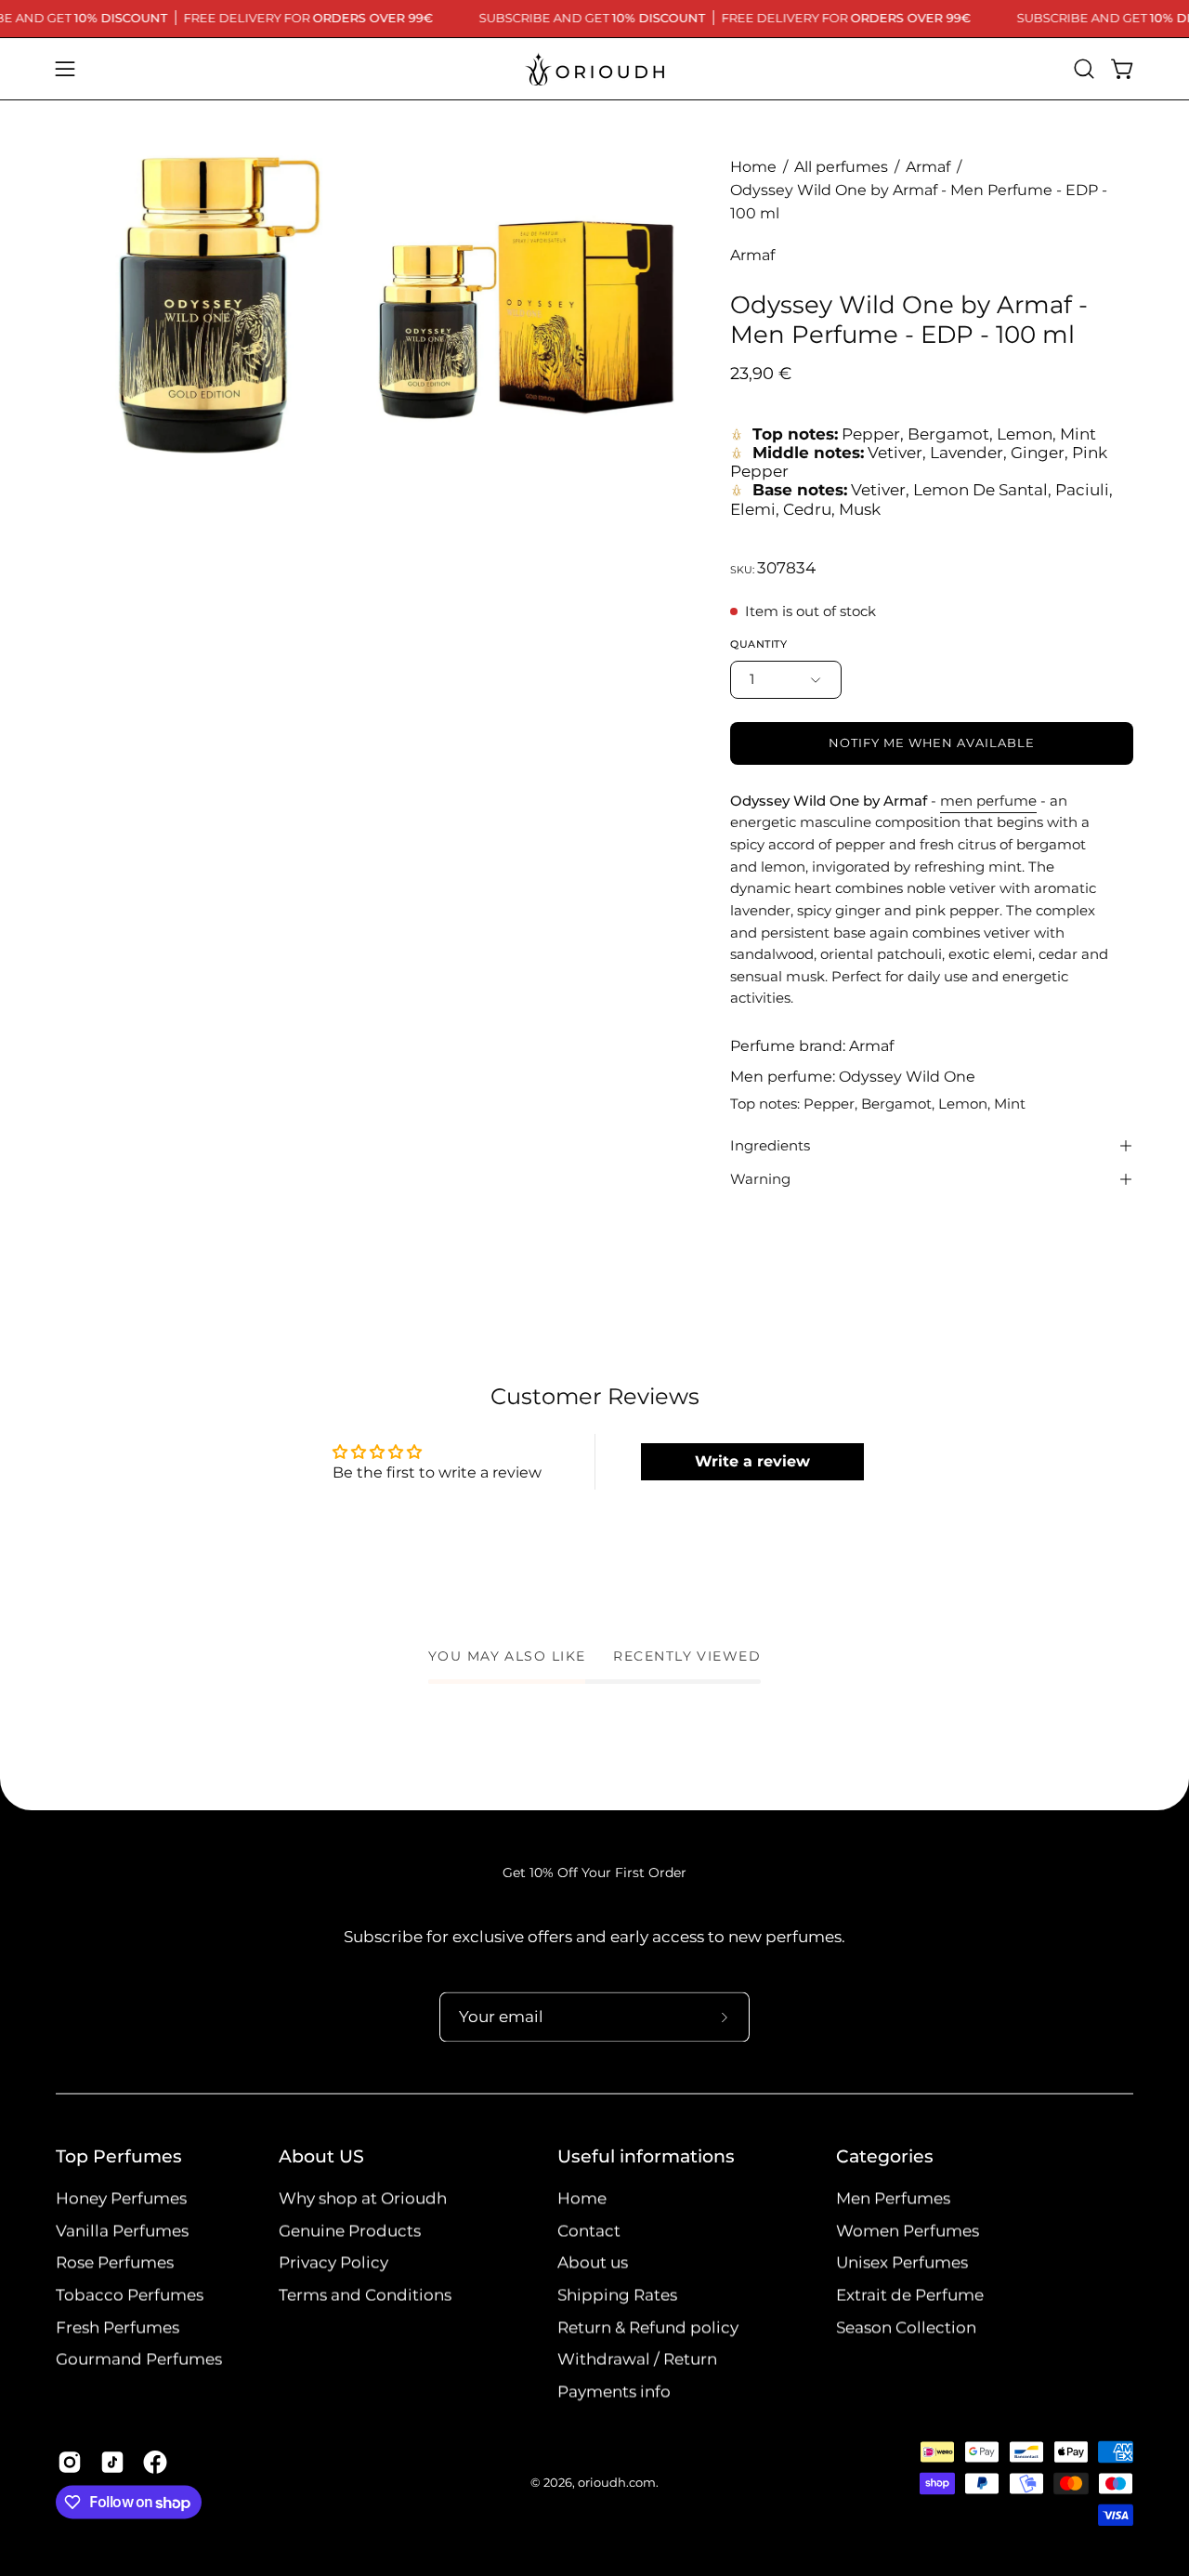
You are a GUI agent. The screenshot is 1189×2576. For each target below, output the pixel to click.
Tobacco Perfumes (130, 2295)
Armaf (928, 167)
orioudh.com (617, 2484)
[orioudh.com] (594, 69)
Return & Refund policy (648, 2327)
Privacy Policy (333, 2263)
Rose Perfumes (115, 2263)
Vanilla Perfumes (122, 2230)
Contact (589, 2230)
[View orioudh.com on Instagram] (70, 2463)
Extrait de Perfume (910, 2295)
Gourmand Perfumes (139, 2359)
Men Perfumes (893, 2199)
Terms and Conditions (365, 2295)
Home (753, 167)
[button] (1084, 69)
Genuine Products (350, 2230)
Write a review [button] (752, 1461)
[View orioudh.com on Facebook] (155, 2463)
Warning (760, 1179)
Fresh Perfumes (118, 2327)
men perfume (988, 801)
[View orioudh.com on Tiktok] (112, 2463)
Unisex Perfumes (902, 2263)
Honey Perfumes (121, 2199)
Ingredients (770, 1145)
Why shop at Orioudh (363, 2199)
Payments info (614, 2392)
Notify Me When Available (932, 743)
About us (593, 2263)
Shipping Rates (617, 2295)
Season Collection (906, 2327)
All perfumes (841, 167)
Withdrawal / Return (637, 2359)
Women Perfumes (908, 2230)
